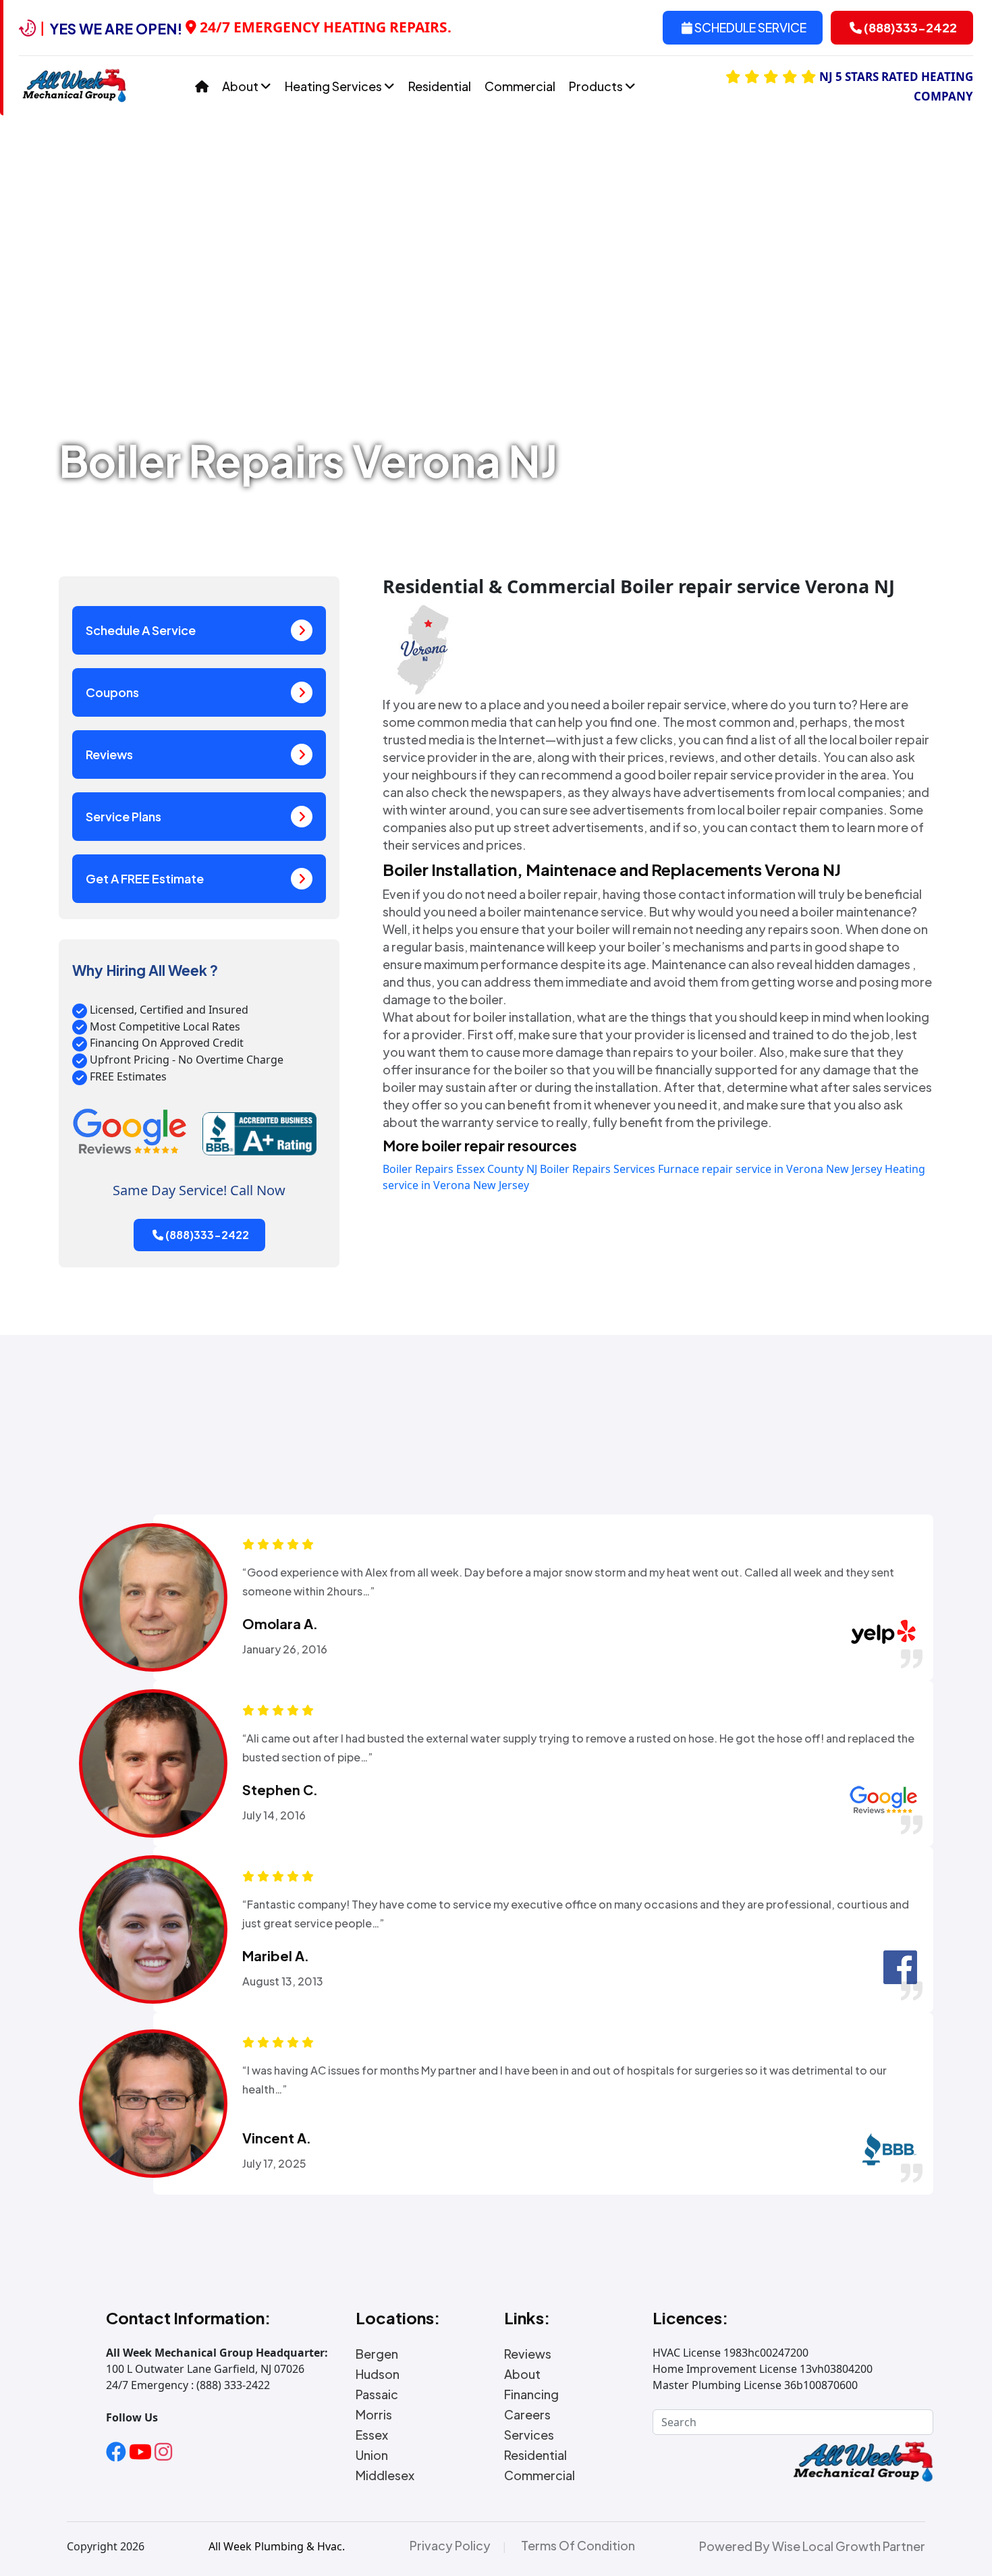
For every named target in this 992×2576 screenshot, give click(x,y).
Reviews (109, 754)
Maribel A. (276, 1956)
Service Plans (123, 816)
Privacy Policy (450, 2546)
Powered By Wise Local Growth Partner (812, 2546)
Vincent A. (277, 2138)
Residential (440, 86)
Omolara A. (280, 1624)
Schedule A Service (141, 630)
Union (372, 2455)
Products (597, 86)
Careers (527, 2415)
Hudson (378, 2374)
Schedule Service (749, 27)
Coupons (112, 692)
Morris (374, 2415)
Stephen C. (280, 1790)
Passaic (377, 2394)
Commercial (520, 86)
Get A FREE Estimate (145, 878)
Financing (531, 2394)
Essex (372, 2435)
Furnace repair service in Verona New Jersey (770, 1169)
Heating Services (334, 86)
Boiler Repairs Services (598, 1169)
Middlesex (385, 2475)
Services (529, 2435)
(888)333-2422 (909, 27)
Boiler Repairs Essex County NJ (460, 1169)
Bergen (377, 2354)
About (241, 86)
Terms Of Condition (578, 2546)
